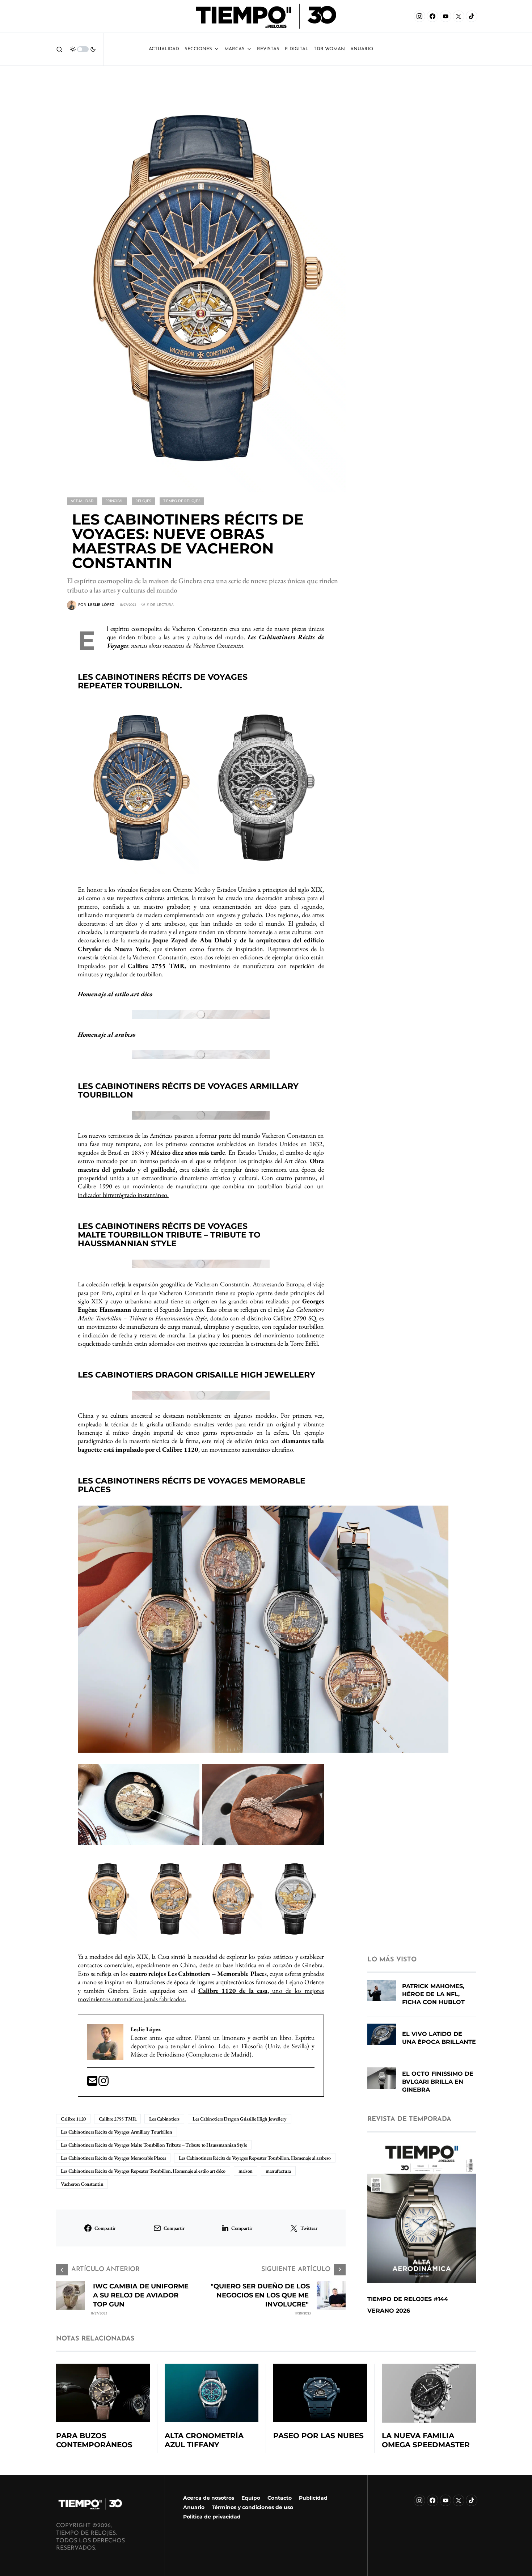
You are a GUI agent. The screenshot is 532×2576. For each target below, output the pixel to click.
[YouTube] (446, 16)
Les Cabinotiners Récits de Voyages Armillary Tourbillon (117, 2132)
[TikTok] (472, 16)
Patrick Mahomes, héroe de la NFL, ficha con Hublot (433, 1994)
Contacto (280, 2498)
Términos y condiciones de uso (252, 2507)
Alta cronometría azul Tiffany (204, 2440)
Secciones (198, 49)
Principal (114, 501)
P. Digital (297, 49)
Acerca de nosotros (209, 2498)
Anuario (194, 2507)
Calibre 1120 (73, 2119)
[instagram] (104, 2083)
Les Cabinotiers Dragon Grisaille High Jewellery (240, 2119)
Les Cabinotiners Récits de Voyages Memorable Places (113, 2158)
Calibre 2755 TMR (117, 2119)
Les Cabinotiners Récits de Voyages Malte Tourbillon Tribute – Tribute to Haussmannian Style (154, 2145)
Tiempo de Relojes (182, 501)
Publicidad (313, 2498)
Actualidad (164, 49)
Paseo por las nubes (318, 2436)
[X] (459, 16)
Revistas (268, 49)
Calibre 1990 (95, 1186)
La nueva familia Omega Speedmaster (426, 2440)
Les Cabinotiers (164, 2119)
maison (246, 2171)
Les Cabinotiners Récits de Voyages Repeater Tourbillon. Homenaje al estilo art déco (143, 2171)
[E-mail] (93, 2083)
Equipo (251, 2498)
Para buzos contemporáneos (94, 2440)
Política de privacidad (212, 2517)
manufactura (278, 2171)
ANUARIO (362, 49)
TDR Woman (329, 49)
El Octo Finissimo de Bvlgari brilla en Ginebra (438, 2082)
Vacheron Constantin (82, 2184)
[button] (59, 49)
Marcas (235, 49)
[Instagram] (419, 16)
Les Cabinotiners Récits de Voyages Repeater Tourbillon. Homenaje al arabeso (255, 2158)
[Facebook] (432, 16)
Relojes (143, 501)
